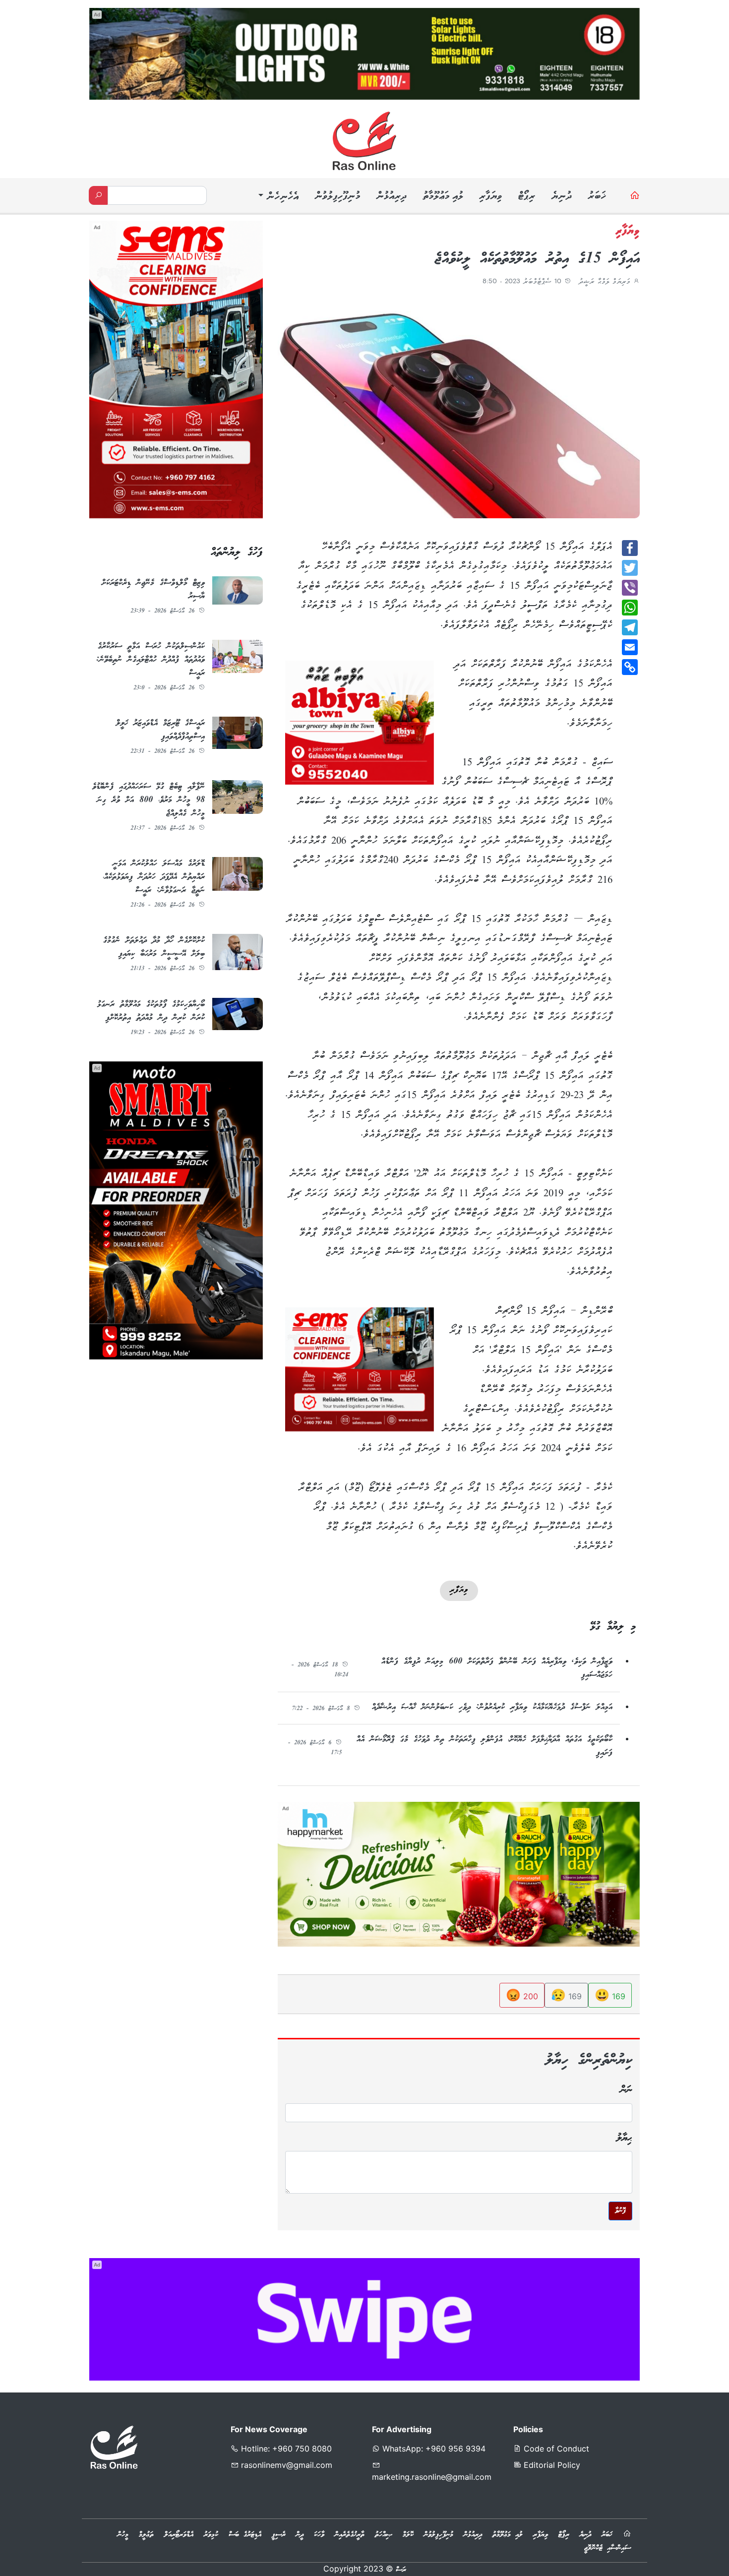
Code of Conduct (555, 2449)
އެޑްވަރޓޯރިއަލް (179, 2535)
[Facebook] (630, 548)
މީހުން (123, 2535)
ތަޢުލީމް (146, 2535)
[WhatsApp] (630, 608)
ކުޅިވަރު (211, 2535)
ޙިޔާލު (624, 2138)
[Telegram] (630, 627)
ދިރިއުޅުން (391, 197)
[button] (277, 197)
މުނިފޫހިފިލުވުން (337, 197)
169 (610, 1995)
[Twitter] (630, 568)
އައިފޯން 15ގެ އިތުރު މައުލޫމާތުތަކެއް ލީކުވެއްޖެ (537, 259)
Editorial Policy (551, 2465)
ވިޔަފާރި (490, 197)
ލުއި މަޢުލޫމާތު (443, 197)
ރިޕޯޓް (526, 197)
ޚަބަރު (597, 197)
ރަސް (401, 2570)
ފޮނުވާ (620, 2211)
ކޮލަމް (408, 2535)
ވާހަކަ (319, 2535)
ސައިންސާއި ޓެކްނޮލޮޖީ (607, 2548)
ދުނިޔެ (561, 197)
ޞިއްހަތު (384, 2535)
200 (522, 1995)
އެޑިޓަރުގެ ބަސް (245, 2535)
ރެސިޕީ (279, 2535)
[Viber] (630, 588)
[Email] (630, 647)
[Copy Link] (630, 667)
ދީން (300, 2535)
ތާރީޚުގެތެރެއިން (350, 2535)
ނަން (626, 2090)
